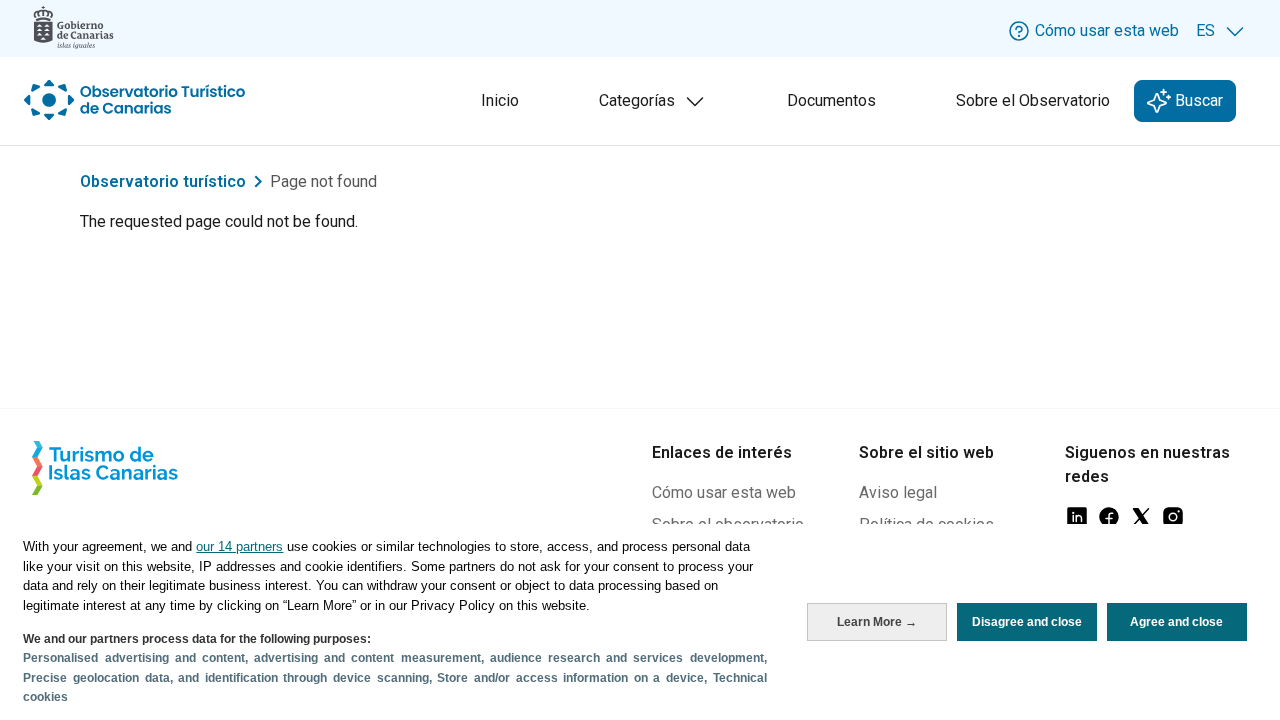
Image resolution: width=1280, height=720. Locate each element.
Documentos (831, 100)
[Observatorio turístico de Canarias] (137, 100)
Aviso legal (898, 492)
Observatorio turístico (163, 181)
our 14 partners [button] (239, 546)
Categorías (656, 106)
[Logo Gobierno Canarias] (73, 27)
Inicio (500, 100)
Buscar (1197, 100)
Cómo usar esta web (724, 492)
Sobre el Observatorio (1033, 100)
